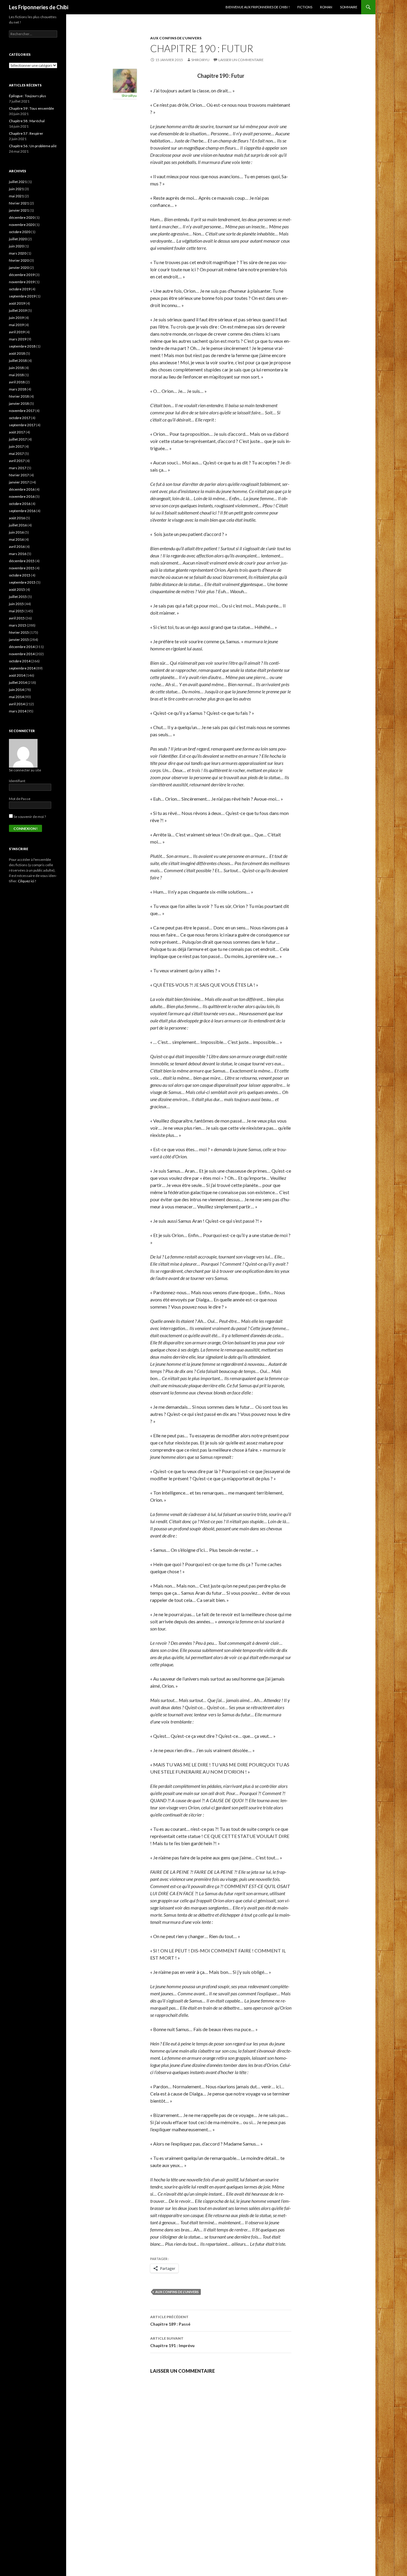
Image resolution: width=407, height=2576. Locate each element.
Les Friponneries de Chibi (39, 7)
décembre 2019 (22, 275)
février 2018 (19, 396)
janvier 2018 (19, 403)
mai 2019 (16, 325)
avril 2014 (17, 704)
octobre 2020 (20, 232)
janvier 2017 (19, 482)
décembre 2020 (22, 217)
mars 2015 (18, 625)
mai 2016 (16, 539)
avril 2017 (17, 461)
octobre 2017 (20, 418)
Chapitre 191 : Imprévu (172, 2342)
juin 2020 (16, 246)
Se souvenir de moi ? (29, 817)
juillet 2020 (18, 239)
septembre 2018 (22, 346)
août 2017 (17, 432)
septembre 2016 (22, 511)
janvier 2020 (19, 268)
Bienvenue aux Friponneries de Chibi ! (258, 7)
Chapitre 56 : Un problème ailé (33, 146)
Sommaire (349, 7)
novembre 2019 (22, 282)
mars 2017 (18, 468)
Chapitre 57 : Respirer (26, 133)
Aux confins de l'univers (176, 38)
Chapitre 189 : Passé (170, 2321)
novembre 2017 (22, 411)
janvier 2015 (19, 640)
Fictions (305, 7)
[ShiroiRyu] (125, 80)
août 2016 (17, 518)
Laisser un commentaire (241, 60)
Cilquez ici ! (27, 881)
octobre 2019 (20, 289)
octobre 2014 (20, 661)
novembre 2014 (22, 654)
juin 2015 (16, 604)
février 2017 (19, 475)
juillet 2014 (18, 682)
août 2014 (17, 675)
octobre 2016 (20, 504)
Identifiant (17, 781)
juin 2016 (16, 532)
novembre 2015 (22, 568)
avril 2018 (17, 382)
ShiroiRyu (200, 60)
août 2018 (17, 353)
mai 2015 (16, 611)
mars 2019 (18, 339)
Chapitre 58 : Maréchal (27, 121)
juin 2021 (16, 189)
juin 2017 (16, 446)
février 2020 (19, 260)
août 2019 (17, 303)
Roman (326, 7)
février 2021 (19, 203)
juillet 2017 (18, 439)
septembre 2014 (22, 668)
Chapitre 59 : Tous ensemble (31, 108)
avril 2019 (17, 332)
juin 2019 (16, 318)
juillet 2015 (18, 597)
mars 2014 (18, 711)
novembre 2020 (22, 225)
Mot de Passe (20, 799)
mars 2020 (18, 253)
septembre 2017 (22, 425)
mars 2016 (18, 554)
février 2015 (19, 632)
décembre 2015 (22, 561)
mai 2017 (16, 454)
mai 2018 (16, 375)
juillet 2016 (18, 525)
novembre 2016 (22, 496)
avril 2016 (17, 547)
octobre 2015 (20, 575)
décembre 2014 (22, 647)
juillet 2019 (18, 310)
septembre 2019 (22, 296)
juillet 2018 (18, 361)
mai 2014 (16, 697)
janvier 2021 (19, 210)
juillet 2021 (18, 182)
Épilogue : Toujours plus (28, 96)
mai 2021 (16, 196)
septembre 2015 (22, 582)
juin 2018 (16, 368)
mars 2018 (18, 389)
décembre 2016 (22, 489)
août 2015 (17, 589)
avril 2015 (17, 618)
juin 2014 (16, 690)
